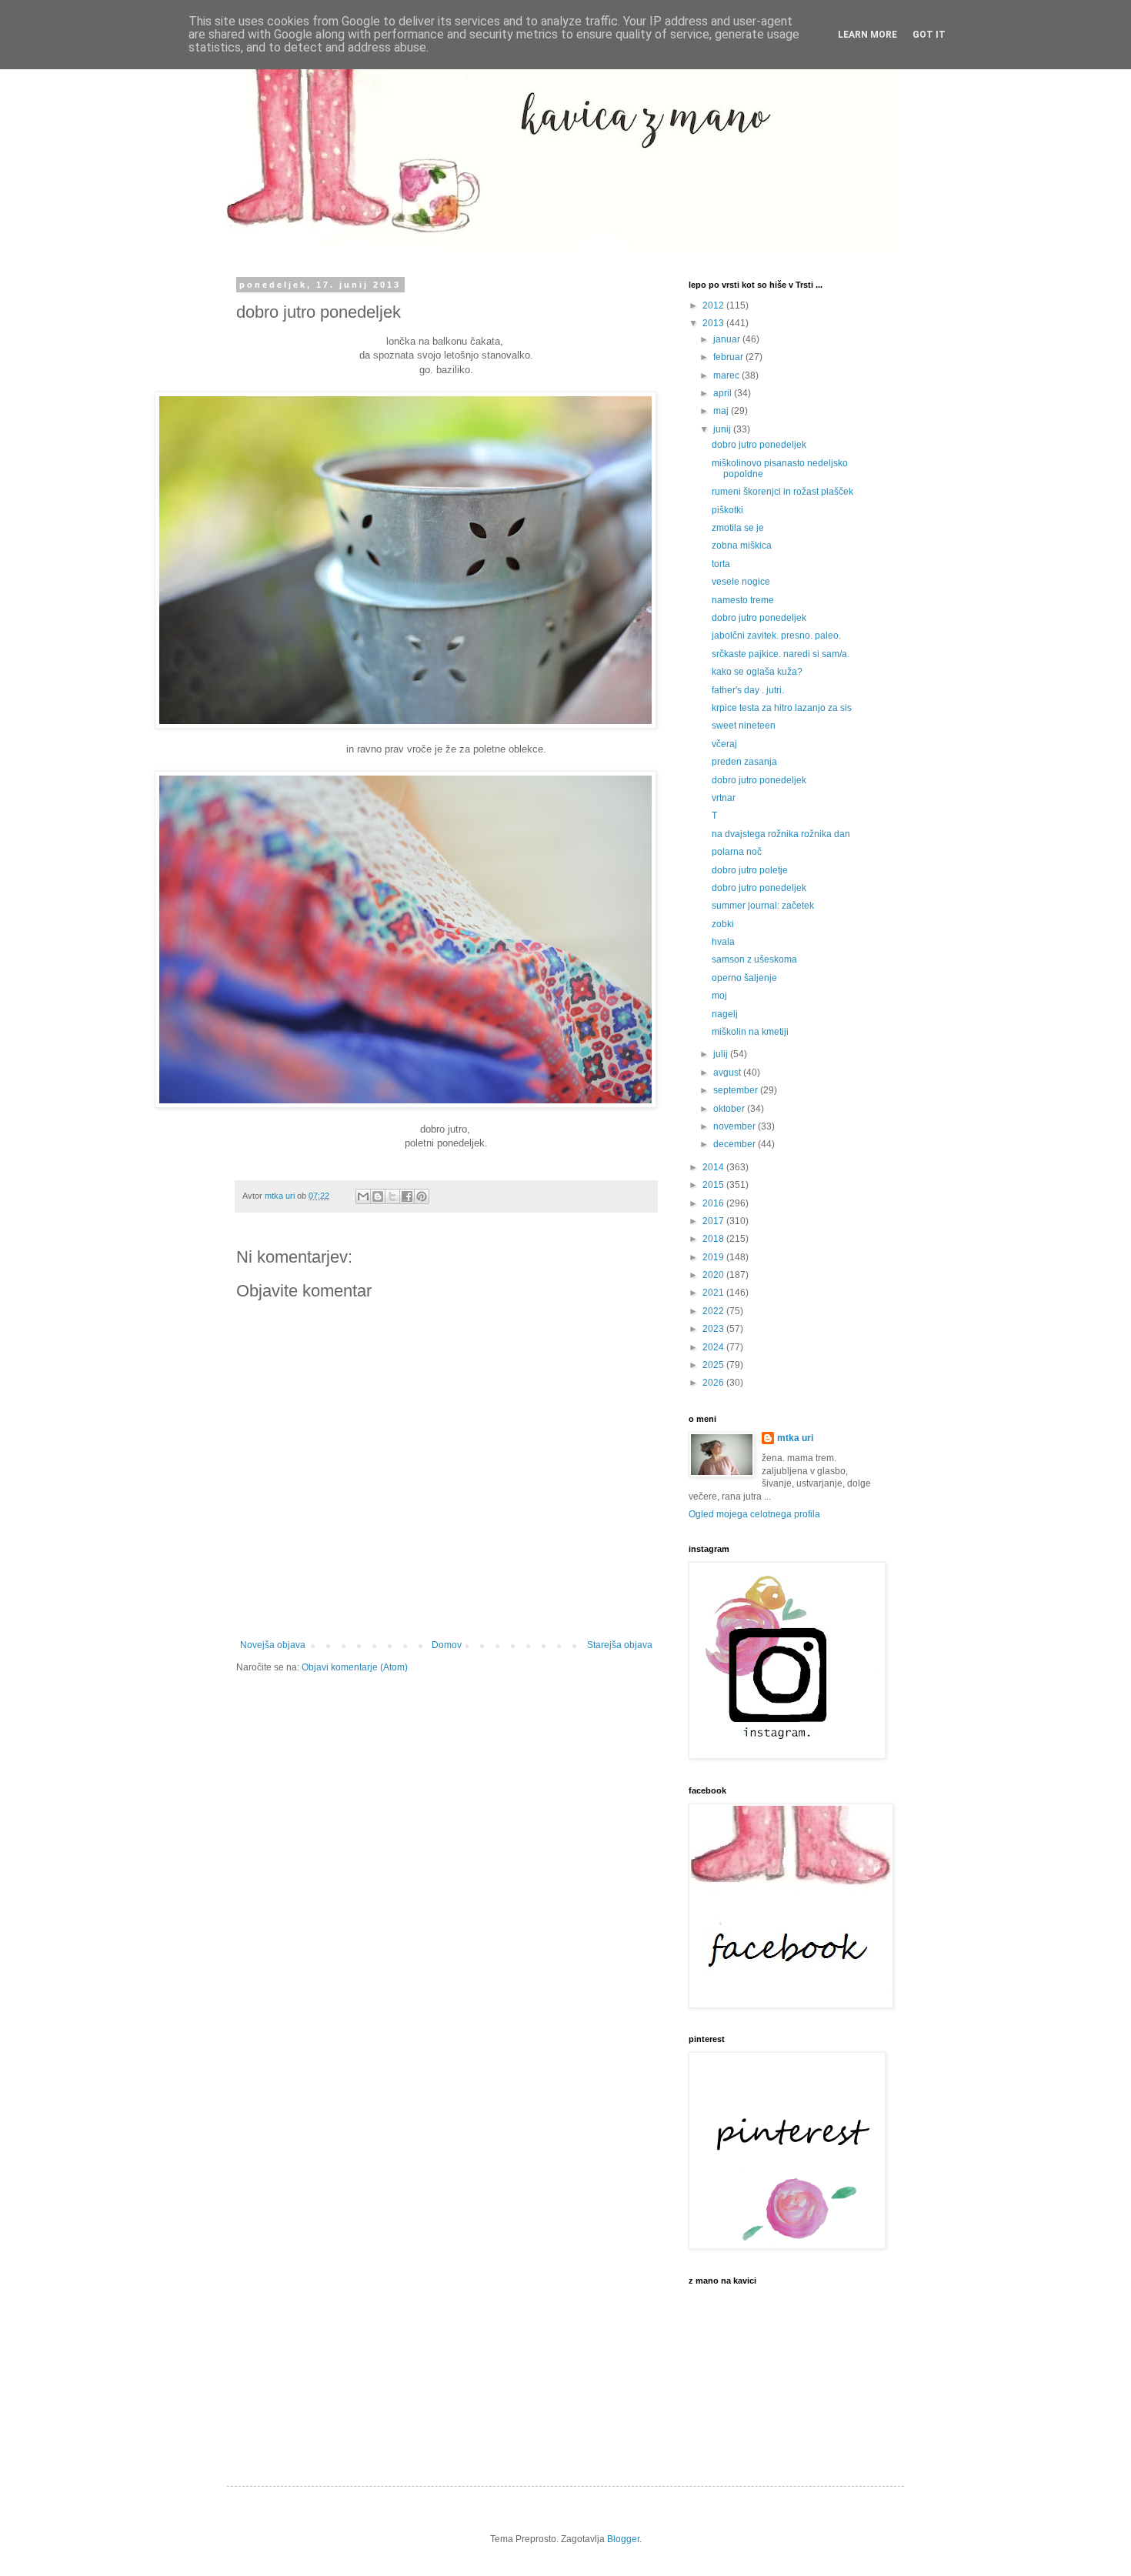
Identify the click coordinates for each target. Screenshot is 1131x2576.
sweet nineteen (744, 726)
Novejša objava (273, 1645)
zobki (723, 924)
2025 (714, 1365)
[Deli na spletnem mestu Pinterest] (422, 1196)
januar (728, 339)
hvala (723, 942)
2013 (714, 323)
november (736, 1126)
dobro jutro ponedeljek (759, 445)
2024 (714, 1347)
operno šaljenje (744, 978)
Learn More (867, 35)
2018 (714, 1239)
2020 (714, 1275)
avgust (728, 1073)
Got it (929, 35)
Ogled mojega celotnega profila (754, 1514)
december (736, 1144)
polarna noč (737, 852)
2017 (714, 1221)
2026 (714, 1383)
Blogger (623, 2539)
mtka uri (795, 1438)
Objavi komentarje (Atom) (355, 1667)
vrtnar (724, 798)
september (737, 1090)
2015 (714, 1185)
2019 (714, 1257)
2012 (714, 305)
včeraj (724, 744)
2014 (714, 1167)
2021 (714, 1293)
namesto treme (743, 600)
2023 (714, 1329)
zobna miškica (742, 546)
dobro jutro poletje (750, 870)
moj (719, 996)
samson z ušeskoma (754, 959)
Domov (447, 1645)
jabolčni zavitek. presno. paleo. (776, 636)
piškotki (727, 510)
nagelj (725, 1014)
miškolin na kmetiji (750, 1032)
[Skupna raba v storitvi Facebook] (407, 1196)
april (724, 393)
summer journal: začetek (763, 906)
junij (723, 429)
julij (722, 1054)
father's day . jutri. (748, 690)
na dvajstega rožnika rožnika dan (781, 834)
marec (727, 375)
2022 (714, 1311)
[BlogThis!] (378, 1196)
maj (722, 411)
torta (721, 564)
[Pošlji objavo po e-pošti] (363, 1196)
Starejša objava (620, 1645)
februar (729, 357)
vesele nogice (741, 582)
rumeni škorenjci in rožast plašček (782, 492)
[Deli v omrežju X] (392, 1196)
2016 (714, 1203)
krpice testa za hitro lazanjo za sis (782, 708)
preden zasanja (744, 762)
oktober (730, 1109)
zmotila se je (738, 528)
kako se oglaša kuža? (757, 672)
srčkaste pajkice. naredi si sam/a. (781, 654)
